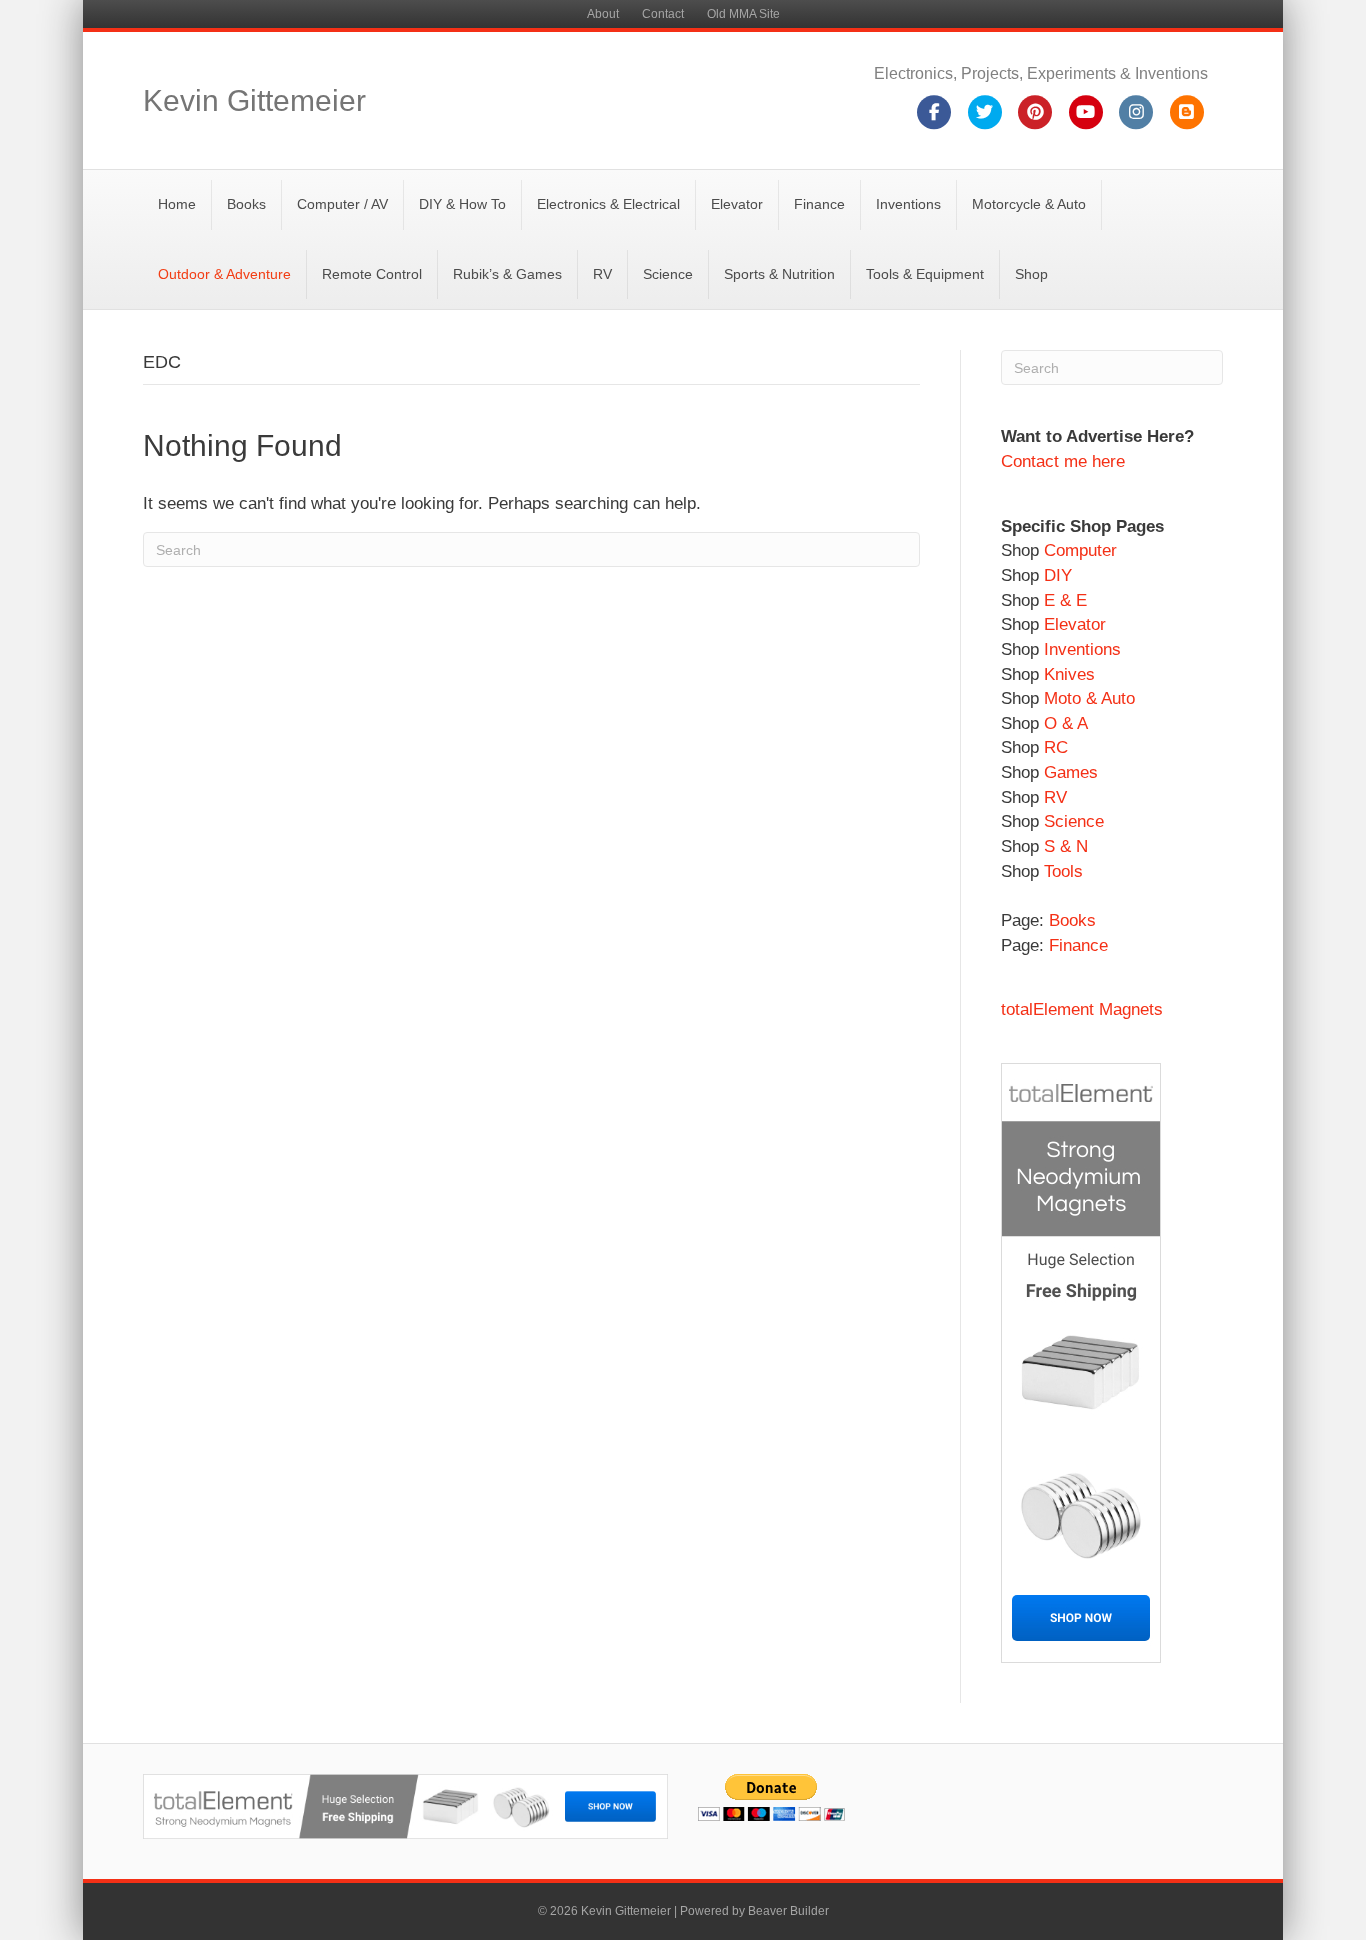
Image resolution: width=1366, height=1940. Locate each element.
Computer (1078, 550)
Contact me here (1063, 461)
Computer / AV (342, 204)
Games (1071, 772)
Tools (1063, 871)
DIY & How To (462, 204)
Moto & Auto (1089, 698)
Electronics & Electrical (608, 204)
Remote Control (372, 274)
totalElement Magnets (1082, 1009)
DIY (1058, 575)
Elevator (737, 204)
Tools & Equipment (925, 274)
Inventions (908, 204)
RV (602, 274)
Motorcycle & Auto (1029, 204)
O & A (1066, 723)
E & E (1065, 600)
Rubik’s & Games (507, 274)
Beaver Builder (788, 1911)
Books (246, 204)
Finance (819, 204)
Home (177, 204)
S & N (1066, 846)
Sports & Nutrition (779, 274)
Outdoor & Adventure (224, 274)
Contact (663, 14)
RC (1056, 747)
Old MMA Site (743, 14)
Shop (1031, 274)
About (603, 14)
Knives (1069, 674)
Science (668, 274)
